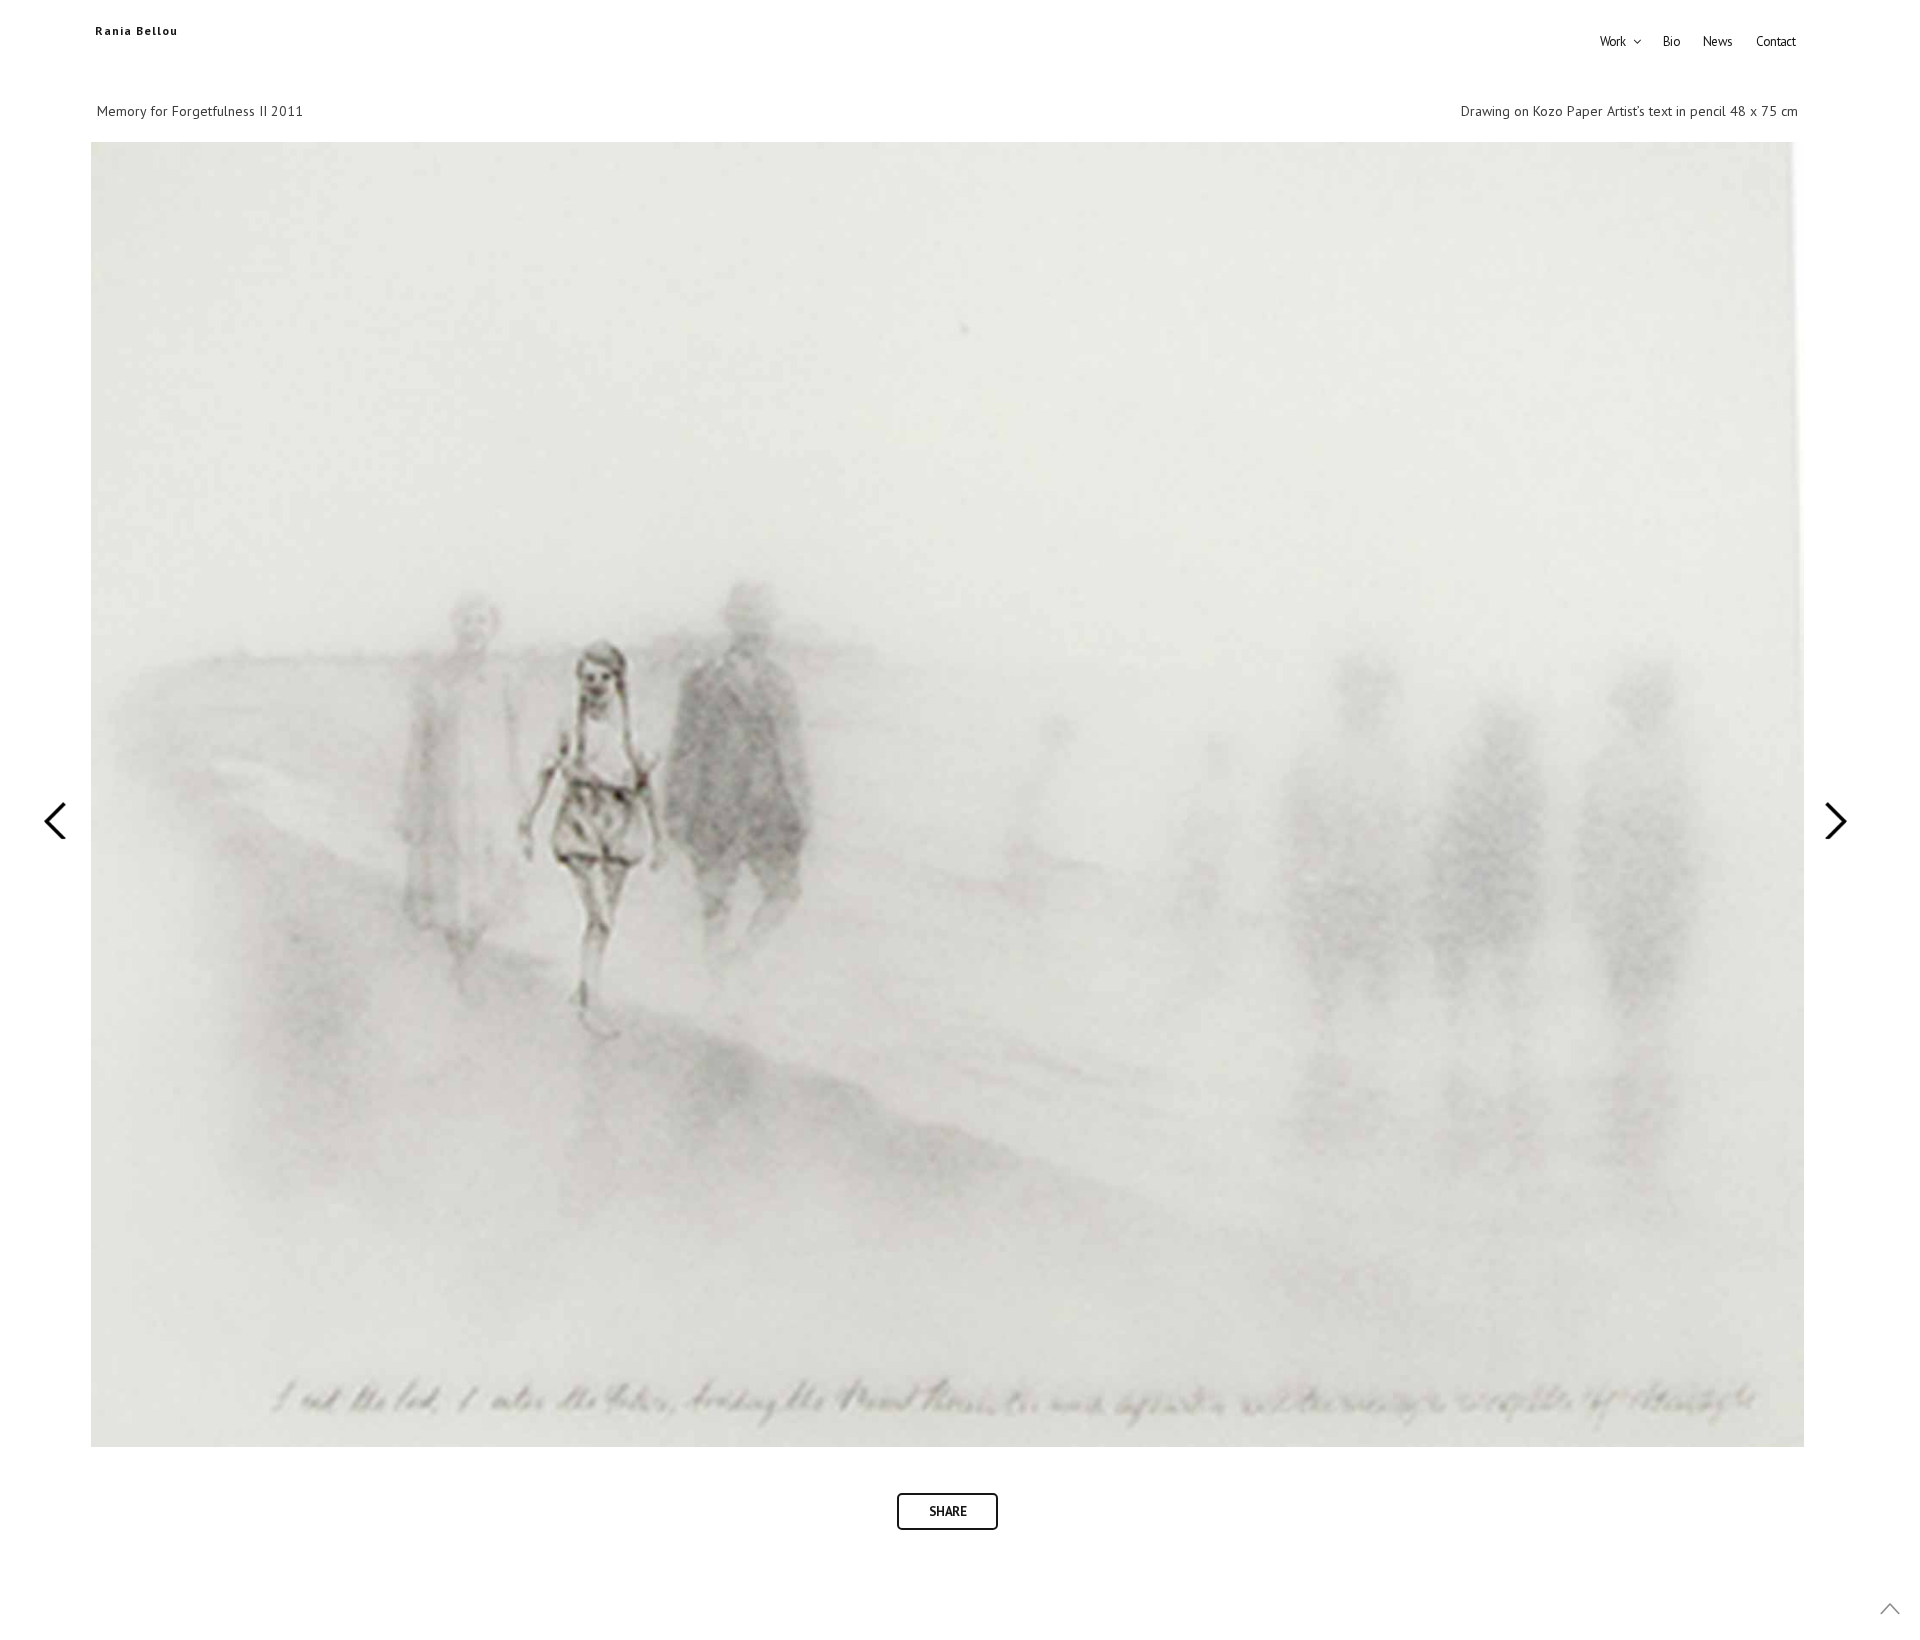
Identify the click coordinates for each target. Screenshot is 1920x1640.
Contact (1775, 41)
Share (947, 1511)
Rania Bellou (136, 30)
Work (1612, 41)
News (1717, 41)
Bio (1671, 41)
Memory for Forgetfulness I (1836, 819)
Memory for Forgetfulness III (56, 819)
